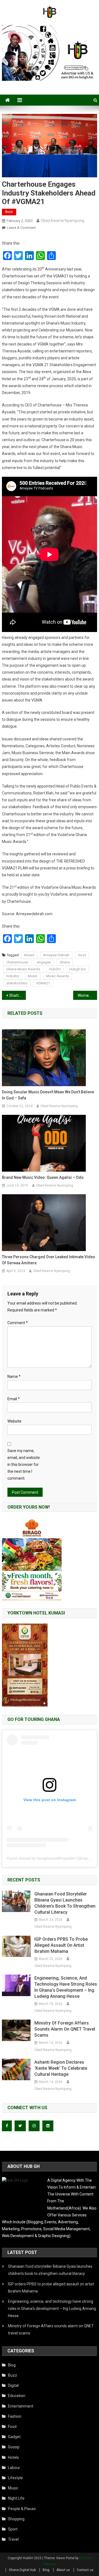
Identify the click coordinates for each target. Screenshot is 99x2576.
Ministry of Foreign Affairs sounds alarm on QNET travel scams (65, 2029)
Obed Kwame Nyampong (62, 221)
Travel (13, 2539)
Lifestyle (15, 2478)
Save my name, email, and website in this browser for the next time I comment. (24, 1465)
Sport (13, 2529)
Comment (18, 1323)
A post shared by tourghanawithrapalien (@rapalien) (52, 1858)
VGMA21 (43, 983)
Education (17, 2396)
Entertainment (21, 2406)
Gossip (14, 2447)
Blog (12, 2365)
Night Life (16, 2498)
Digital (13, 2385)
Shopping (16, 2519)
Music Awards (58, 976)
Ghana (65, 962)
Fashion (15, 2416)
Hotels (13, 2457)
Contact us (85, 2570)
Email (14, 1399)
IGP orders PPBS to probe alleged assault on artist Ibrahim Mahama (61, 1945)
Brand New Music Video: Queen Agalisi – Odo (43, 1177)
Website (14, 1421)
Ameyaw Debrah (56, 955)
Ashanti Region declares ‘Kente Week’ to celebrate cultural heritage (61, 2068)
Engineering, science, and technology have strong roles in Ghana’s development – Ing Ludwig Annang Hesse (66, 1987)
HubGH (55, 969)
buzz (82, 955)
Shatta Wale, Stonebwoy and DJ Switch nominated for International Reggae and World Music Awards (17, 995)
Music (33, 976)
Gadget (14, 2437)
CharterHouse (17, 962)
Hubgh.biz (78, 969)
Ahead (29, 955)
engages (44, 962)
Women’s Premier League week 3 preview (87, 995)
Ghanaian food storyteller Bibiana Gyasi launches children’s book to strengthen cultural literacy (65, 1903)
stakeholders (17, 983)
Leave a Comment (21, 228)
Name (14, 1377)
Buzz (9, 212)
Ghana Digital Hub (22, 2570)
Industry (13, 976)
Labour (14, 2468)
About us (63, 2570)
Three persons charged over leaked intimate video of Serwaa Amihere (49, 1260)
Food (12, 2427)
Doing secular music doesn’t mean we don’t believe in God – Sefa (48, 1095)
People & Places (22, 2509)
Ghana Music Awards (23, 969)
